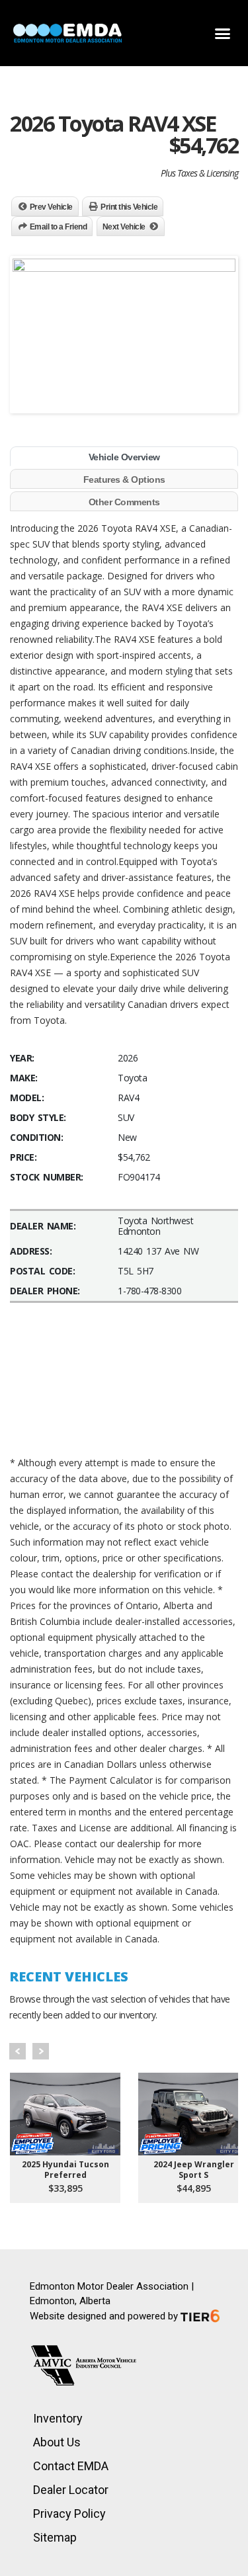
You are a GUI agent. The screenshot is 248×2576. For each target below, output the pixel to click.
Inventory (58, 2418)
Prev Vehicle (51, 207)
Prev (18, 2051)
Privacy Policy (69, 2514)
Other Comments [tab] (124, 502)
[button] (223, 33)
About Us (57, 2442)
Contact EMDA (71, 2466)
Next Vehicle (124, 227)
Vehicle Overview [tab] (124, 457)
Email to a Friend (59, 227)
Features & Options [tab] (124, 479)
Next (41, 2051)
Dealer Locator (71, 2490)
